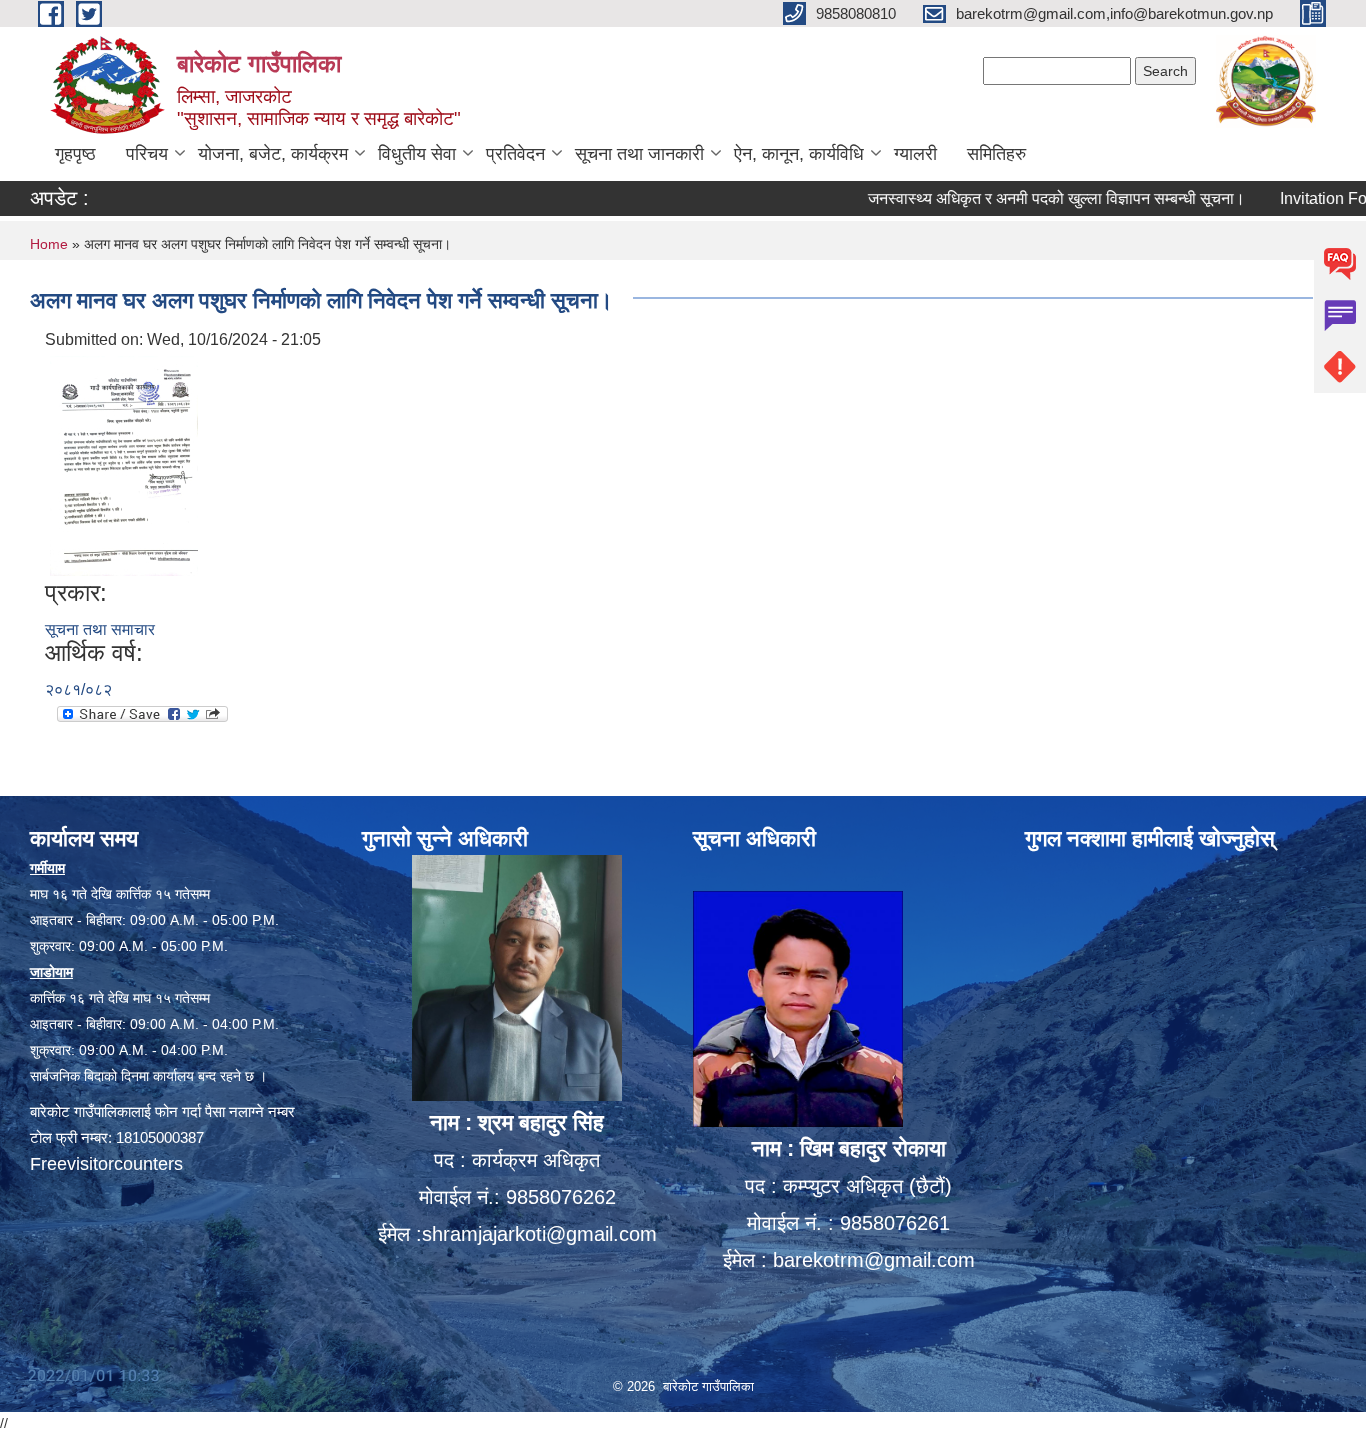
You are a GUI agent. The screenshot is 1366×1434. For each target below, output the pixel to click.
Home (49, 244)
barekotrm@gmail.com (874, 1260)
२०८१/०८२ (78, 689)
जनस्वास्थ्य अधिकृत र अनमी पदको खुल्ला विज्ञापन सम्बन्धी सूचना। (1021, 198)
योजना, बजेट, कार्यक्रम (273, 154)
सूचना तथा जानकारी (639, 154)
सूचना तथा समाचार (100, 629)
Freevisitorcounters (106, 1164)
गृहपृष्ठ (75, 154)
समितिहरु (996, 154)
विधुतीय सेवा (417, 154)
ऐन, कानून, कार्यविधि (799, 154)
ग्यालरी (915, 154)
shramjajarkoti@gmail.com (539, 1234)
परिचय (147, 154)
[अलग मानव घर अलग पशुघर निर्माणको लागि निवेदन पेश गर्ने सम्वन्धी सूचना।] (124, 464)
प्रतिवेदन (515, 154)
